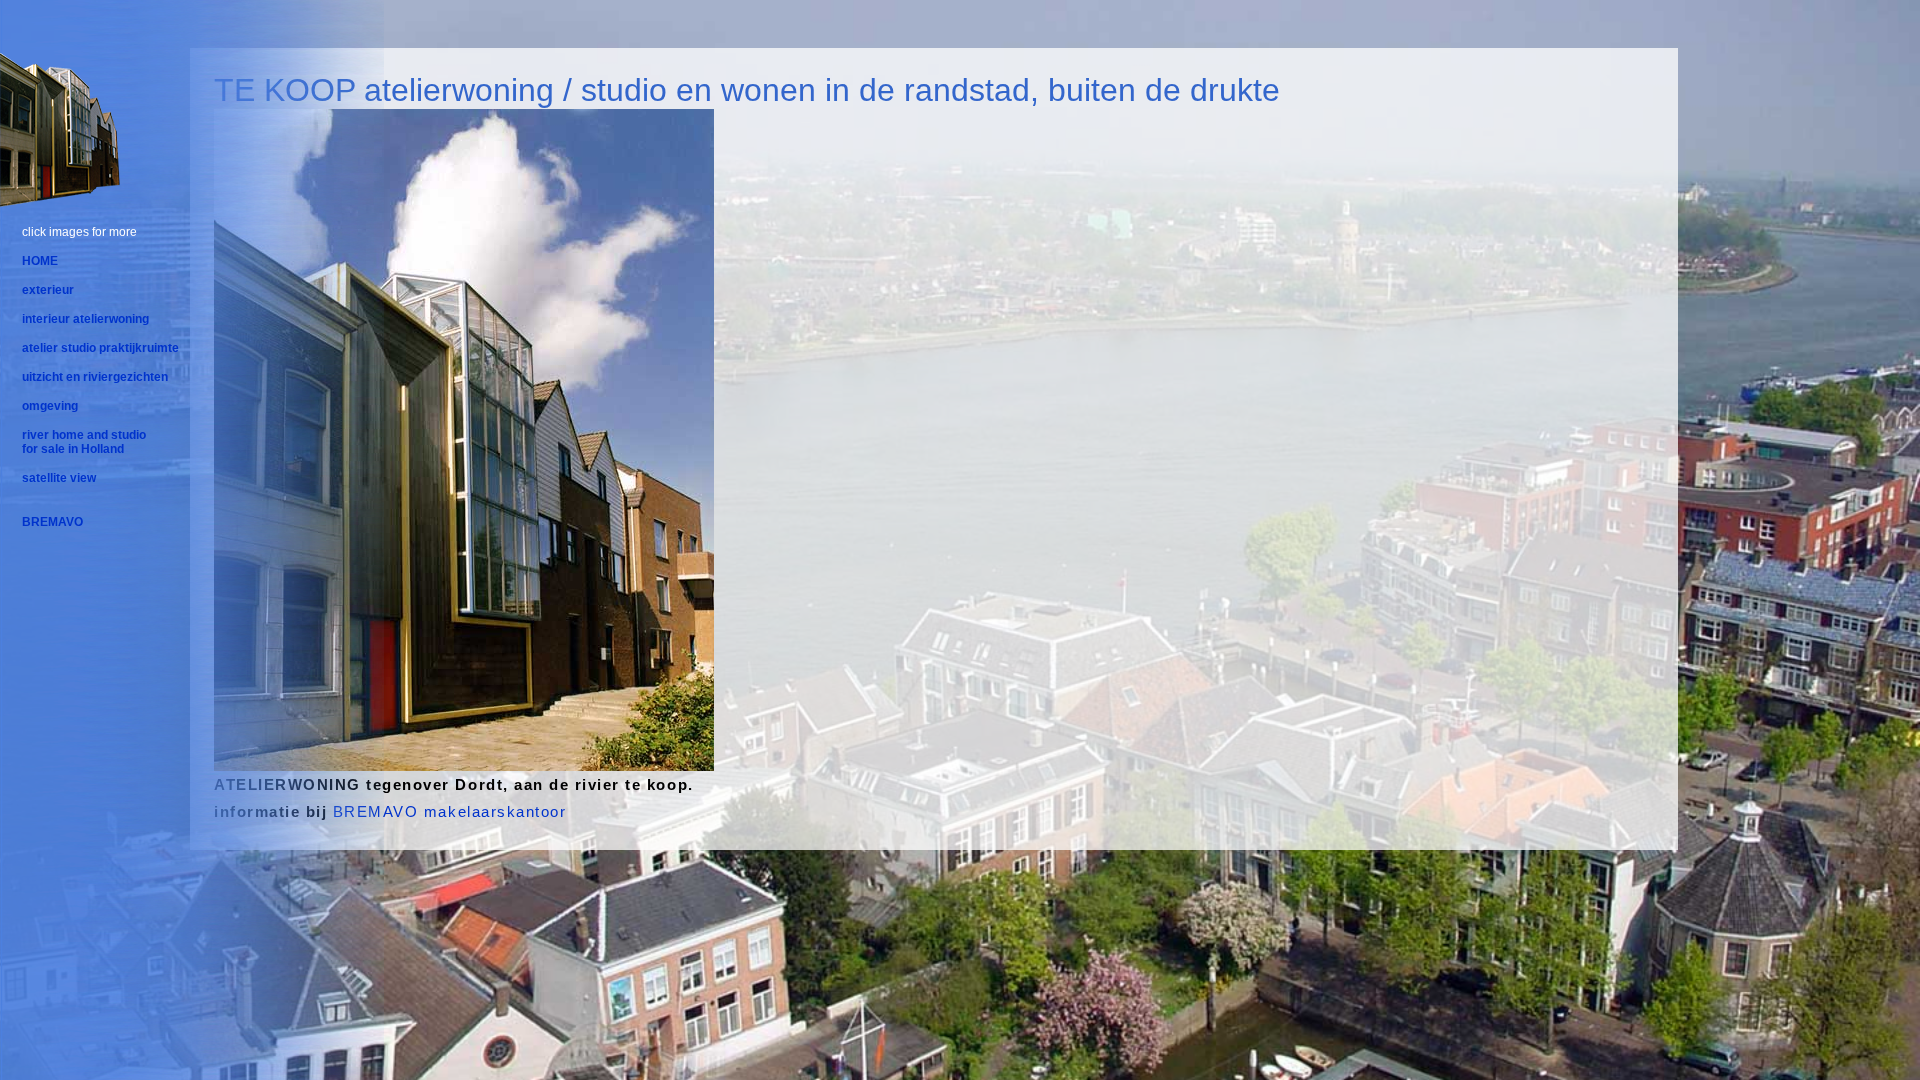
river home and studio (84, 435)
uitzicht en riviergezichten (95, 377)
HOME (40, 261)
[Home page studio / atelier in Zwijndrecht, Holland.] (60, 202)
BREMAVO (52, 522)
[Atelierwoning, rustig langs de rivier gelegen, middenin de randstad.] (464, 760)
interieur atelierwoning (85, 319)
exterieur (48, 290)
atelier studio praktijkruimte (100, 348)
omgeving (50, 406)
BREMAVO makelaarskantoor (449, 811)
